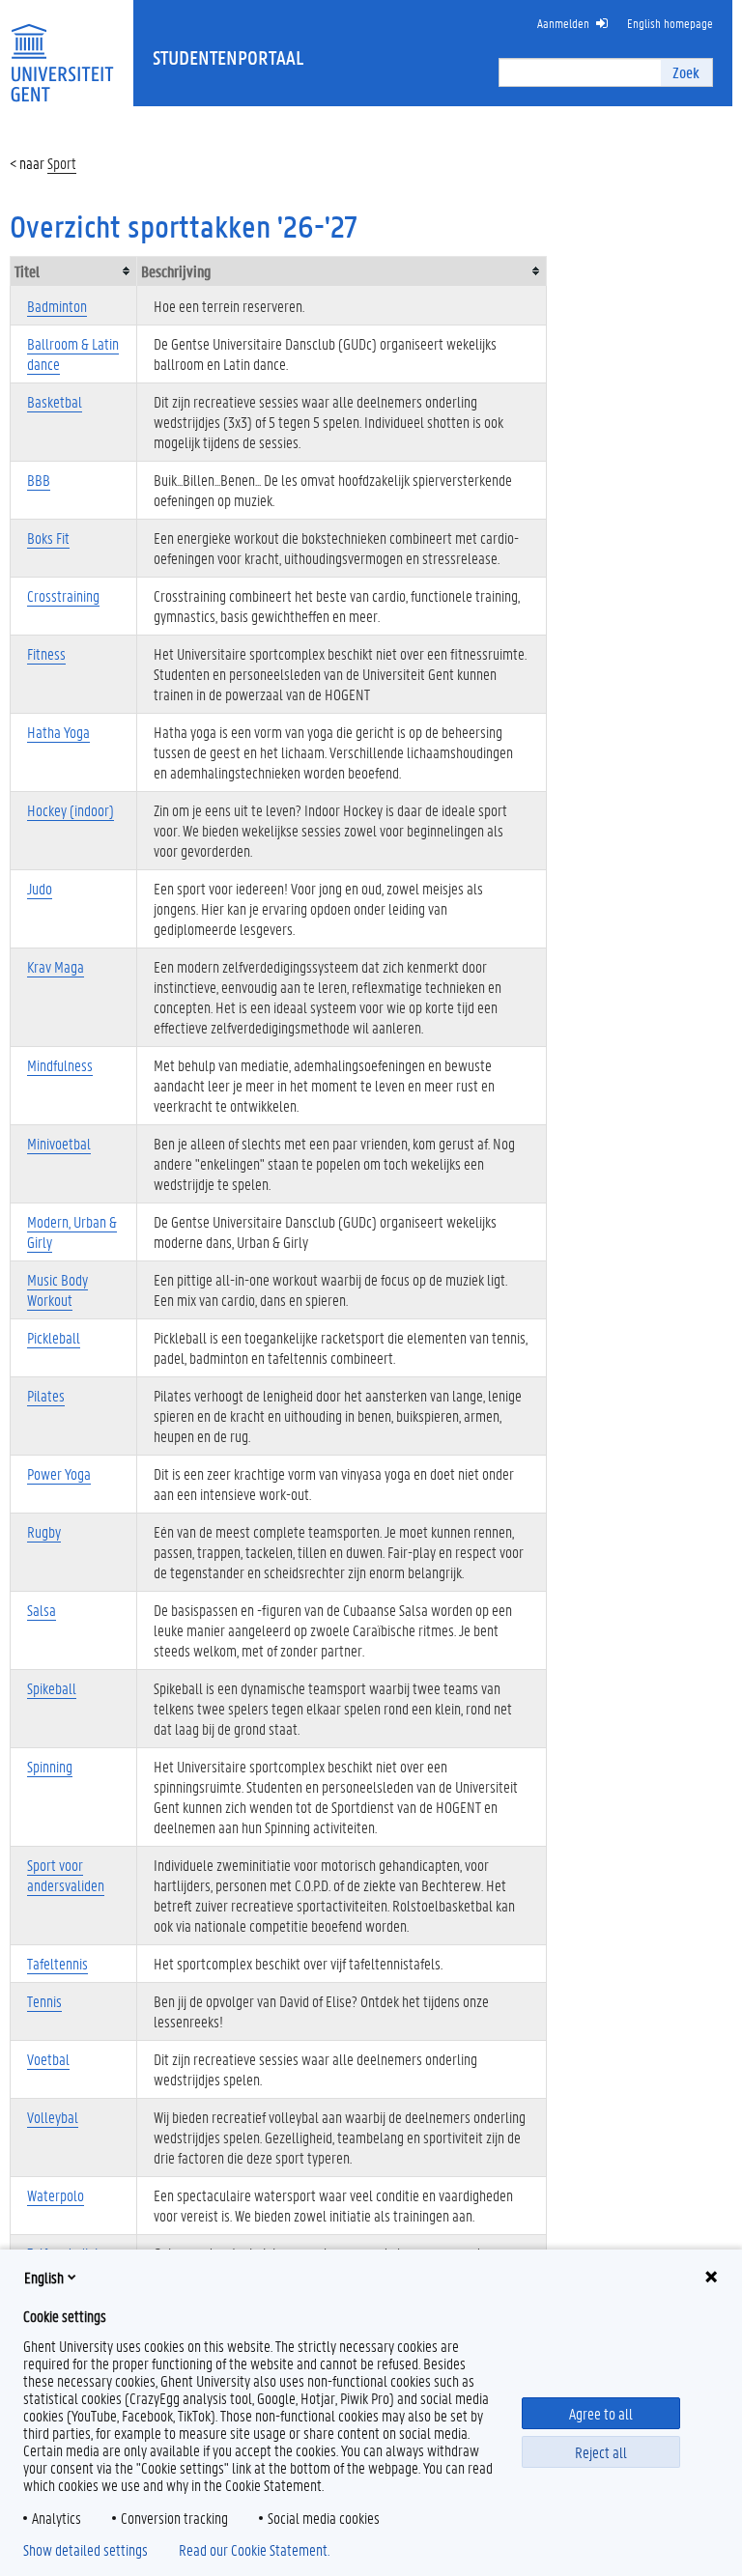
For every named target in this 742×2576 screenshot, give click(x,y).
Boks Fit (48, 538)
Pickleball (54, 1337)
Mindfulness (60, 1065)
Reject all (601, 2452)
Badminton (57, 306)
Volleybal (53, 2117)
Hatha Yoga (58, 732)
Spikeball (52, 1688)
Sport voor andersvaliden (66, 1875)
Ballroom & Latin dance (73, 354)
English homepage (670, 23)
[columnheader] (74, 271)
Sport (62, 163)
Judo (40, 888)
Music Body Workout (57, 1289)
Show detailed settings (86, 2550)
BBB (39, 480)
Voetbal (48, 2059)
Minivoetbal (59, 1143)
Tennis (44, 2001)
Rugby (44, 1531)
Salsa (42, 1610)
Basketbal (55, 401)
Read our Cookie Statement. (254, 2550)
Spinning (50, 1766)
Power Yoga (59, 1473)
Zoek (686, 72)
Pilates (46, 1395)
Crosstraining (63, 595)
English (44, 2277)
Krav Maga (56, 966)
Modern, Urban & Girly (72, 1231)
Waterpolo (56, 2195)
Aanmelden (563, 23)
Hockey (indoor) (71, 810)
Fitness (46, 653)
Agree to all (601, 2413)
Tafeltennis (57, 1963)
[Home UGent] (62, 51)
